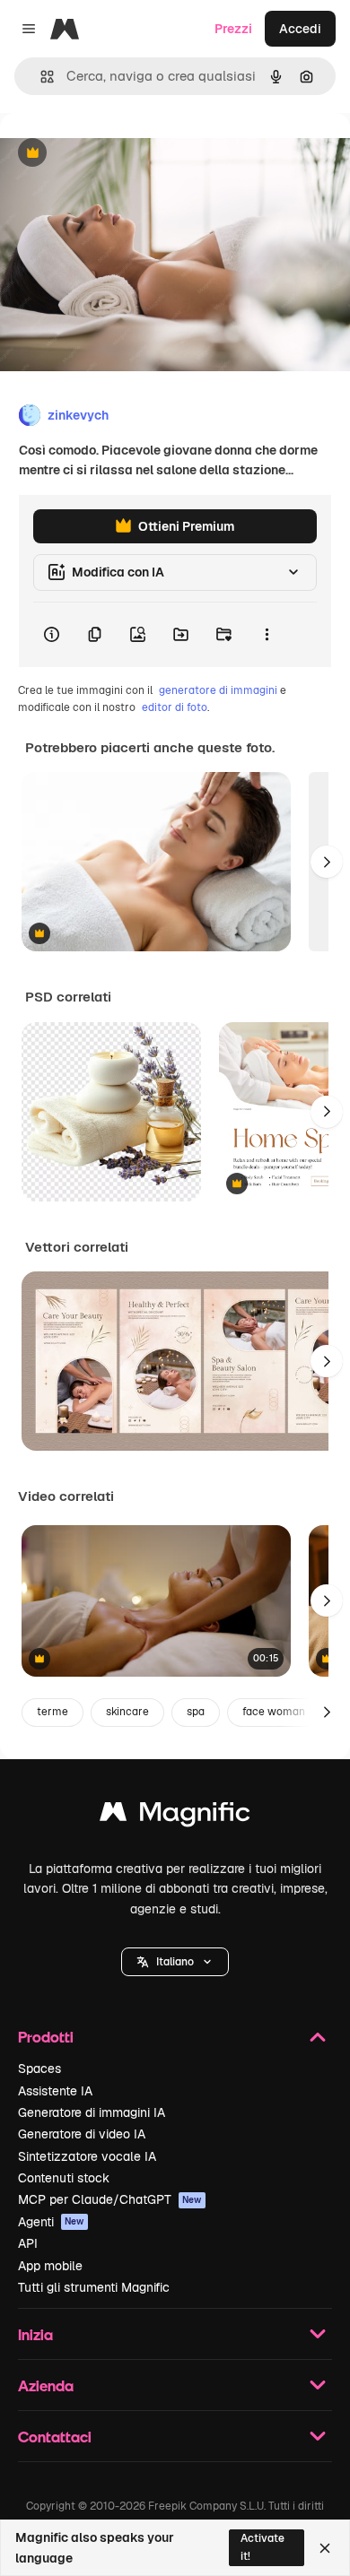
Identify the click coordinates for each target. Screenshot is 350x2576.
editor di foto (175, 707)
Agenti (51, 2222)
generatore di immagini (218, 690)
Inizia (35, 2334)
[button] (175, 1962)
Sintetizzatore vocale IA (87, 2156)
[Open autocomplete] (40, 77)
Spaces (39, 2069)
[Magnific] (175, 1816)
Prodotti (46, 2037)
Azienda (46, 2385)
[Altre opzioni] (267, 635)
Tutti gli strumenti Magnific (94, 2287)
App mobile (50, 2266)
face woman (274, 1712)
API (28, 2243)
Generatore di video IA (82, 2134)
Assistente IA (55, 2091)
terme (52, 1712)
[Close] (325, 2548)
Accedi (300, 29)
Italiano (175, 1962)
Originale (118, 154)
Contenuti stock (64, 2178)
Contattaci (55, 2437)
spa (196, 1712)
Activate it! (262, 2547)
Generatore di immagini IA (92, 2112)
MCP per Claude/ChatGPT (110, 2199)
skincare (127, 1712)
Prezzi (233, 29)
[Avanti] (327, 862)
